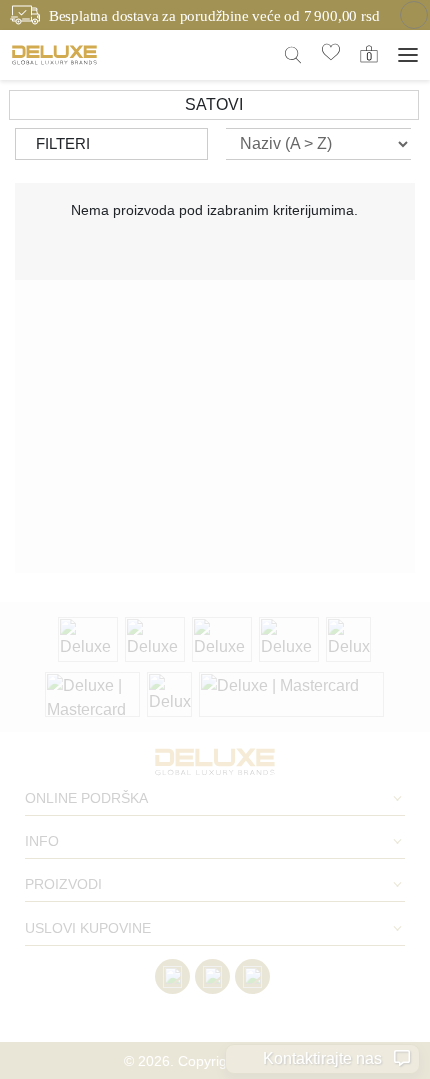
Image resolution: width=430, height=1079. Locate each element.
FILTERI (63, 143)
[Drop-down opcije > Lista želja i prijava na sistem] (54, 54)
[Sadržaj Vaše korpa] (369, 54)
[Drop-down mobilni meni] (408, 55)
